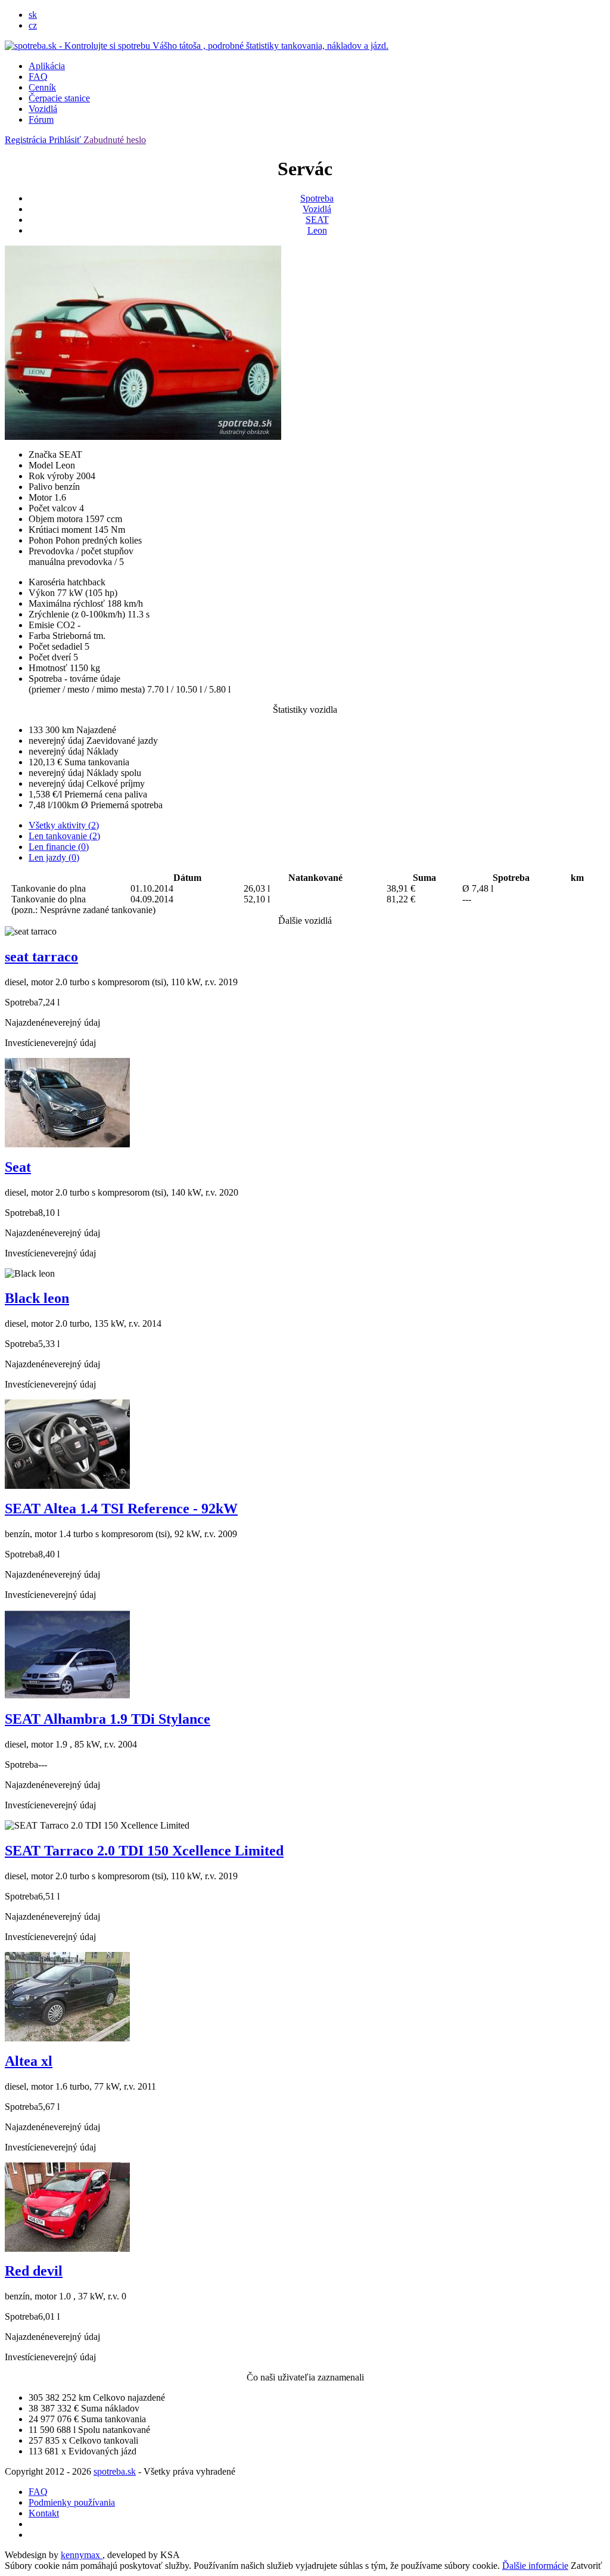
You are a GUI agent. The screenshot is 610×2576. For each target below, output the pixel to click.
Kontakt (44, 2513)
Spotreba (317, 198)
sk (33, 15)
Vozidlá (43, 109)
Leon (317, 230)
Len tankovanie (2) (64, 836)
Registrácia (27, 140)
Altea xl (29, 2061)
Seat (18, 1167)
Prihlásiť (66, 140)
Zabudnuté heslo (115, 140)
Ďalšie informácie (535, 2566)
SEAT (317, 220)
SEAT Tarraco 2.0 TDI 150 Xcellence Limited (144, 1851)
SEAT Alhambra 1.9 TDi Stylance (108, 1719)
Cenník (42, 87)
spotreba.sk (115, 2471)
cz (33, 25)
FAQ (38, 77)
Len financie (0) (59, 847)
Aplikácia (47, 66)
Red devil (34, 2271)
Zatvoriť (586, 2566)
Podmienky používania (72, 2502)
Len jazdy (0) (54, 857)
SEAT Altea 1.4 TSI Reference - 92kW (121, 1509)
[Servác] (143, 437)
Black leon (37, 1298)
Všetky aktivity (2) (64, 825)
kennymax (82, 2555)
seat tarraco (41, 957)
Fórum (41, 120)
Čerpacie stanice (59, 98)
